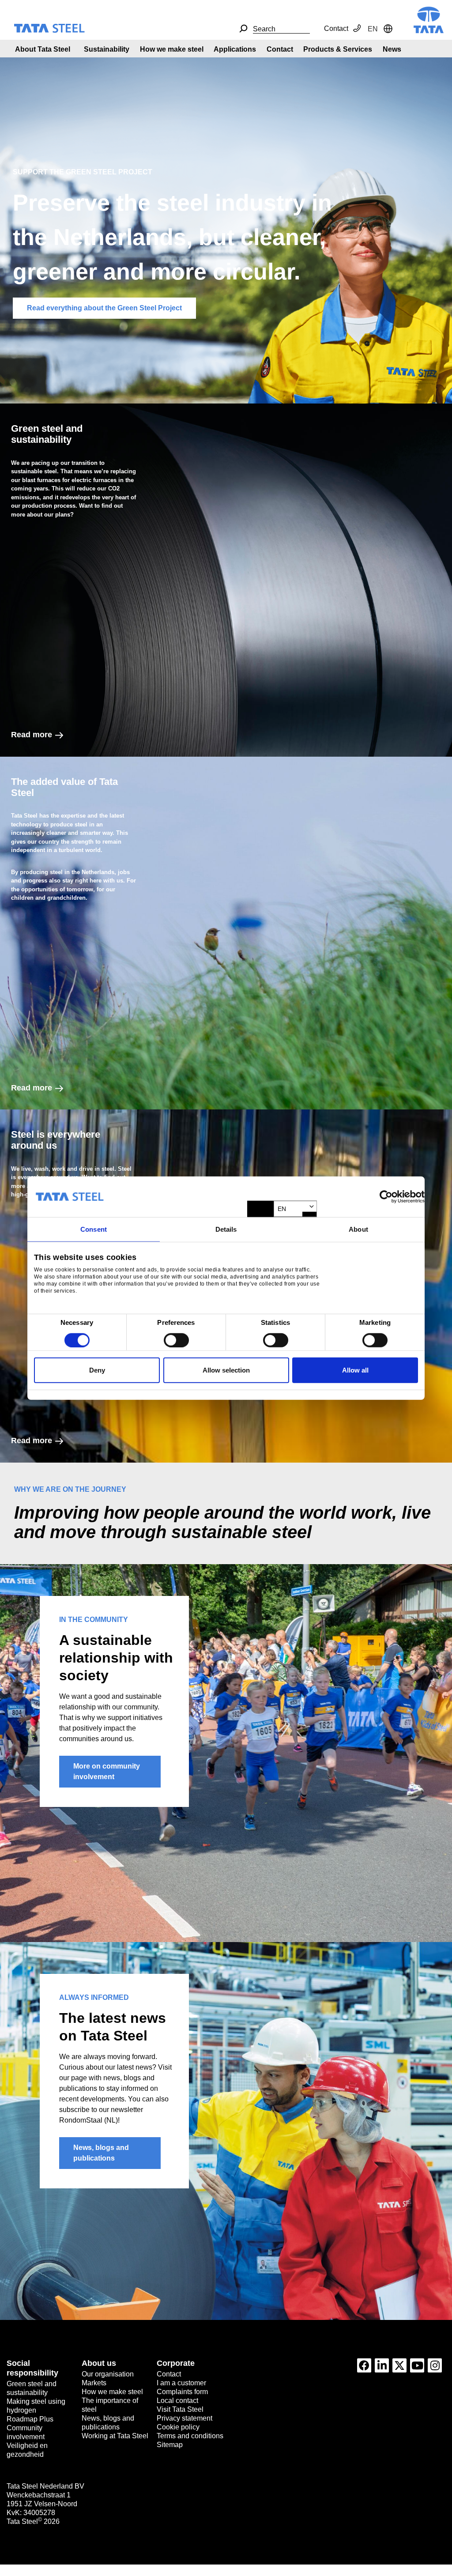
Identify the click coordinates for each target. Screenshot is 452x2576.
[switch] (176, 1340)
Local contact (177, 2401)
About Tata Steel (43, 49)
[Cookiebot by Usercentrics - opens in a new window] (386, 1197)
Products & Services (338, 49)
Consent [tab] (94, 1229)
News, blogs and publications (101, 2153)
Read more (32, 735)
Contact (336, 28)
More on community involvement (107, 1771)
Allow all (355, 1370)
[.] (243, 29)
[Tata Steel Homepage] (429, 19)
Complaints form (182, 2392)
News (392, 49)
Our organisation (108, 2374)
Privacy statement (185, 2418)
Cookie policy (178, 2427)
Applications (235, 49)
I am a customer (181, 2383)
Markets (94, 2383)
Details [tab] (226, 1229)
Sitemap (170, 2445)
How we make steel (172, 49)
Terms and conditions (190, 2436)
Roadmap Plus (30, 2419)
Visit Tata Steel (180, 2409)
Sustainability (107, 49)
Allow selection (226, 1370)
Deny (97, 1370)
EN (282, 1209)
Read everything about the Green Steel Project (104, 308)
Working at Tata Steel (115, 2436)
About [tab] (358, 1229)
